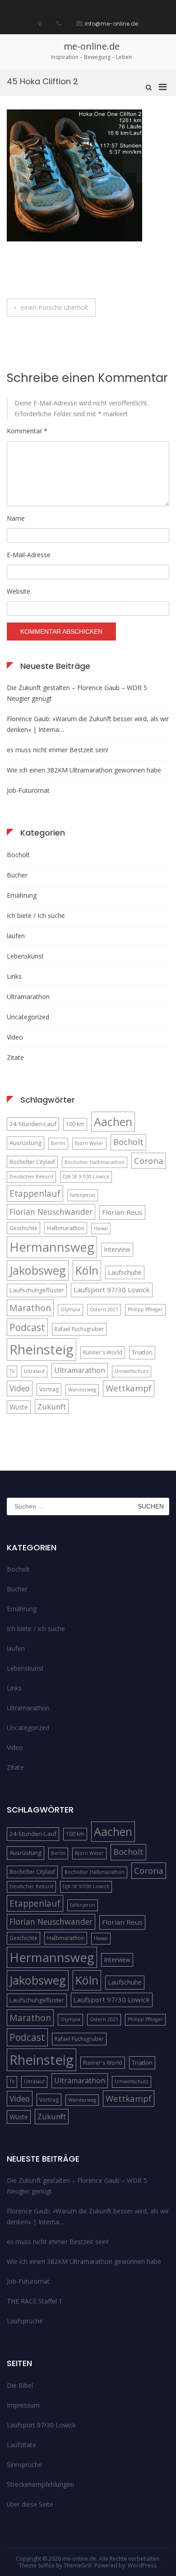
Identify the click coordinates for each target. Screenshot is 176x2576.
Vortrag (49, 1389)
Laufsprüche (25, 2321)
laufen (16, 936)
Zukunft (52, 1406)
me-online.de (92, 46)
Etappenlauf (35, 1193)
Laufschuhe (125, 1272)
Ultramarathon (28, 997)
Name (16, 518)
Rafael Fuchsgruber (79, 1329)
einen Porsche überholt (55, 307)
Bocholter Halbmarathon (95, 1162)
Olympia (70, 1309)
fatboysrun (83, 1195)
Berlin (58, 1143)
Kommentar (27, 431)
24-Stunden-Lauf (33, 1124)
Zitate (15, 1057)
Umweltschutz (132, 1371)
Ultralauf (34, 1371)
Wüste (19, 1407)
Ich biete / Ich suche (36, 915)
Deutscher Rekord (31, 1177)
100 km (75, 1124)
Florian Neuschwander (51, 1212)
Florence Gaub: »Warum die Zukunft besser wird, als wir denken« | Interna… (88, 724)
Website (19, 591)
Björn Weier (89, 1143)
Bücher (17, 875)
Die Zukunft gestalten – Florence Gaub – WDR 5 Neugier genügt (77, 693)
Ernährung (22, 895)
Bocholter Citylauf (32, 1162)
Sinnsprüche (24, 2465)
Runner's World (103, 1352)
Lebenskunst (25, 956)
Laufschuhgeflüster (37, 1290)
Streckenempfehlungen (40, 2484)
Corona (149, 1161)
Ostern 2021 (104, 1309)
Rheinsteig (42, 1349)
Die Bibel (20, 2385)
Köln (87, 1270)
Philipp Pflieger (145, 1309)
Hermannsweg (52, 1247)
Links (14, 976)
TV (12, 1371)
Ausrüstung (25, 1143)
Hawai (101, 1228)
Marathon (30, 1308)
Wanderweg (82, 1390)
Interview (117, 1249)
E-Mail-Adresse (29, 555)
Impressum (23, 2405)
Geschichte (23, 1228)
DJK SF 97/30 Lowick (86, 1177)
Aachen (113, 1122)
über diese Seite (30, 2504)
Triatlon (142, 1352)
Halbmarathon (66, 1228)
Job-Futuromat (28, 790)
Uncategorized (28, 1017)
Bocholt (18, 855)
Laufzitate (21, 2445)
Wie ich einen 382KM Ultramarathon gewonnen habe (84, 770)
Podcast (27, 1327)
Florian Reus (122, 1212)
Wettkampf (129, 1388)
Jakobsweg (38, 1270)
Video (15, 1037)
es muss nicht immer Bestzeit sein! (58, 750)
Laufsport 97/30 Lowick (112, 1290)
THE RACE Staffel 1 (35, 2301)
